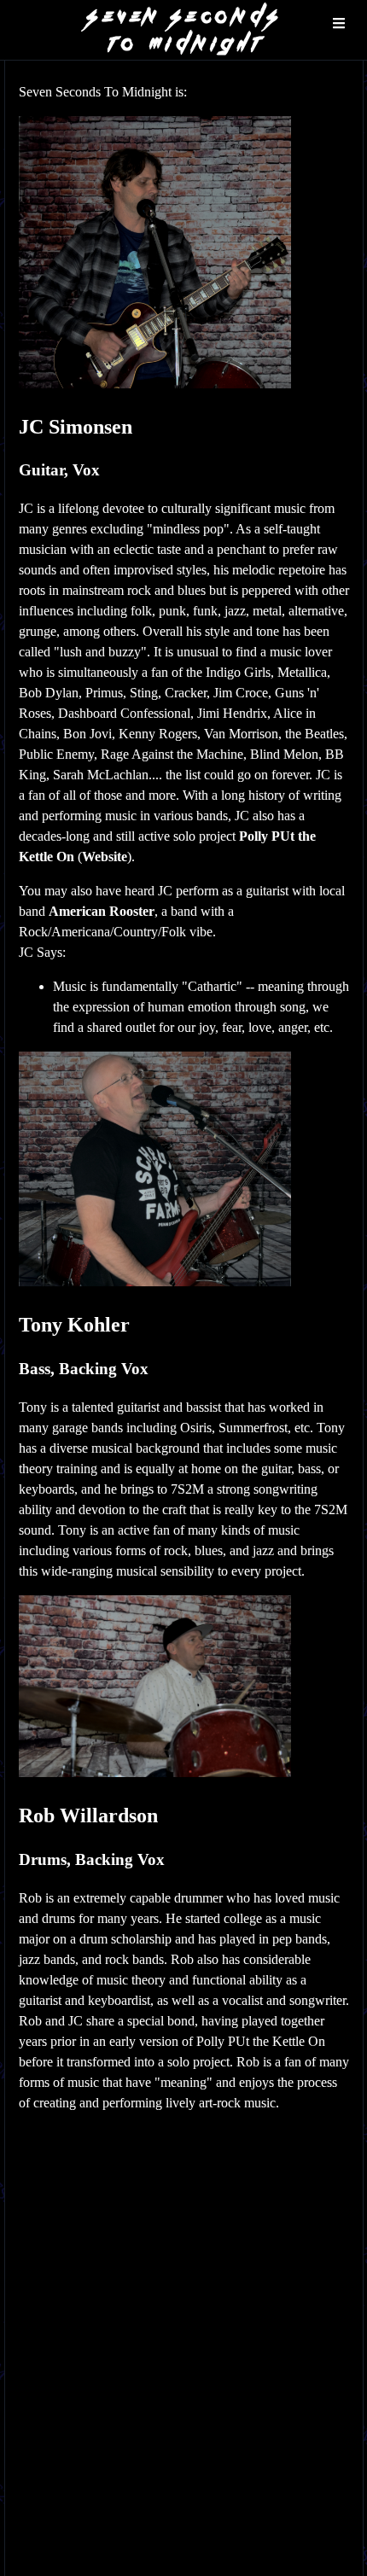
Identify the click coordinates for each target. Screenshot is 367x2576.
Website (105, 857)
